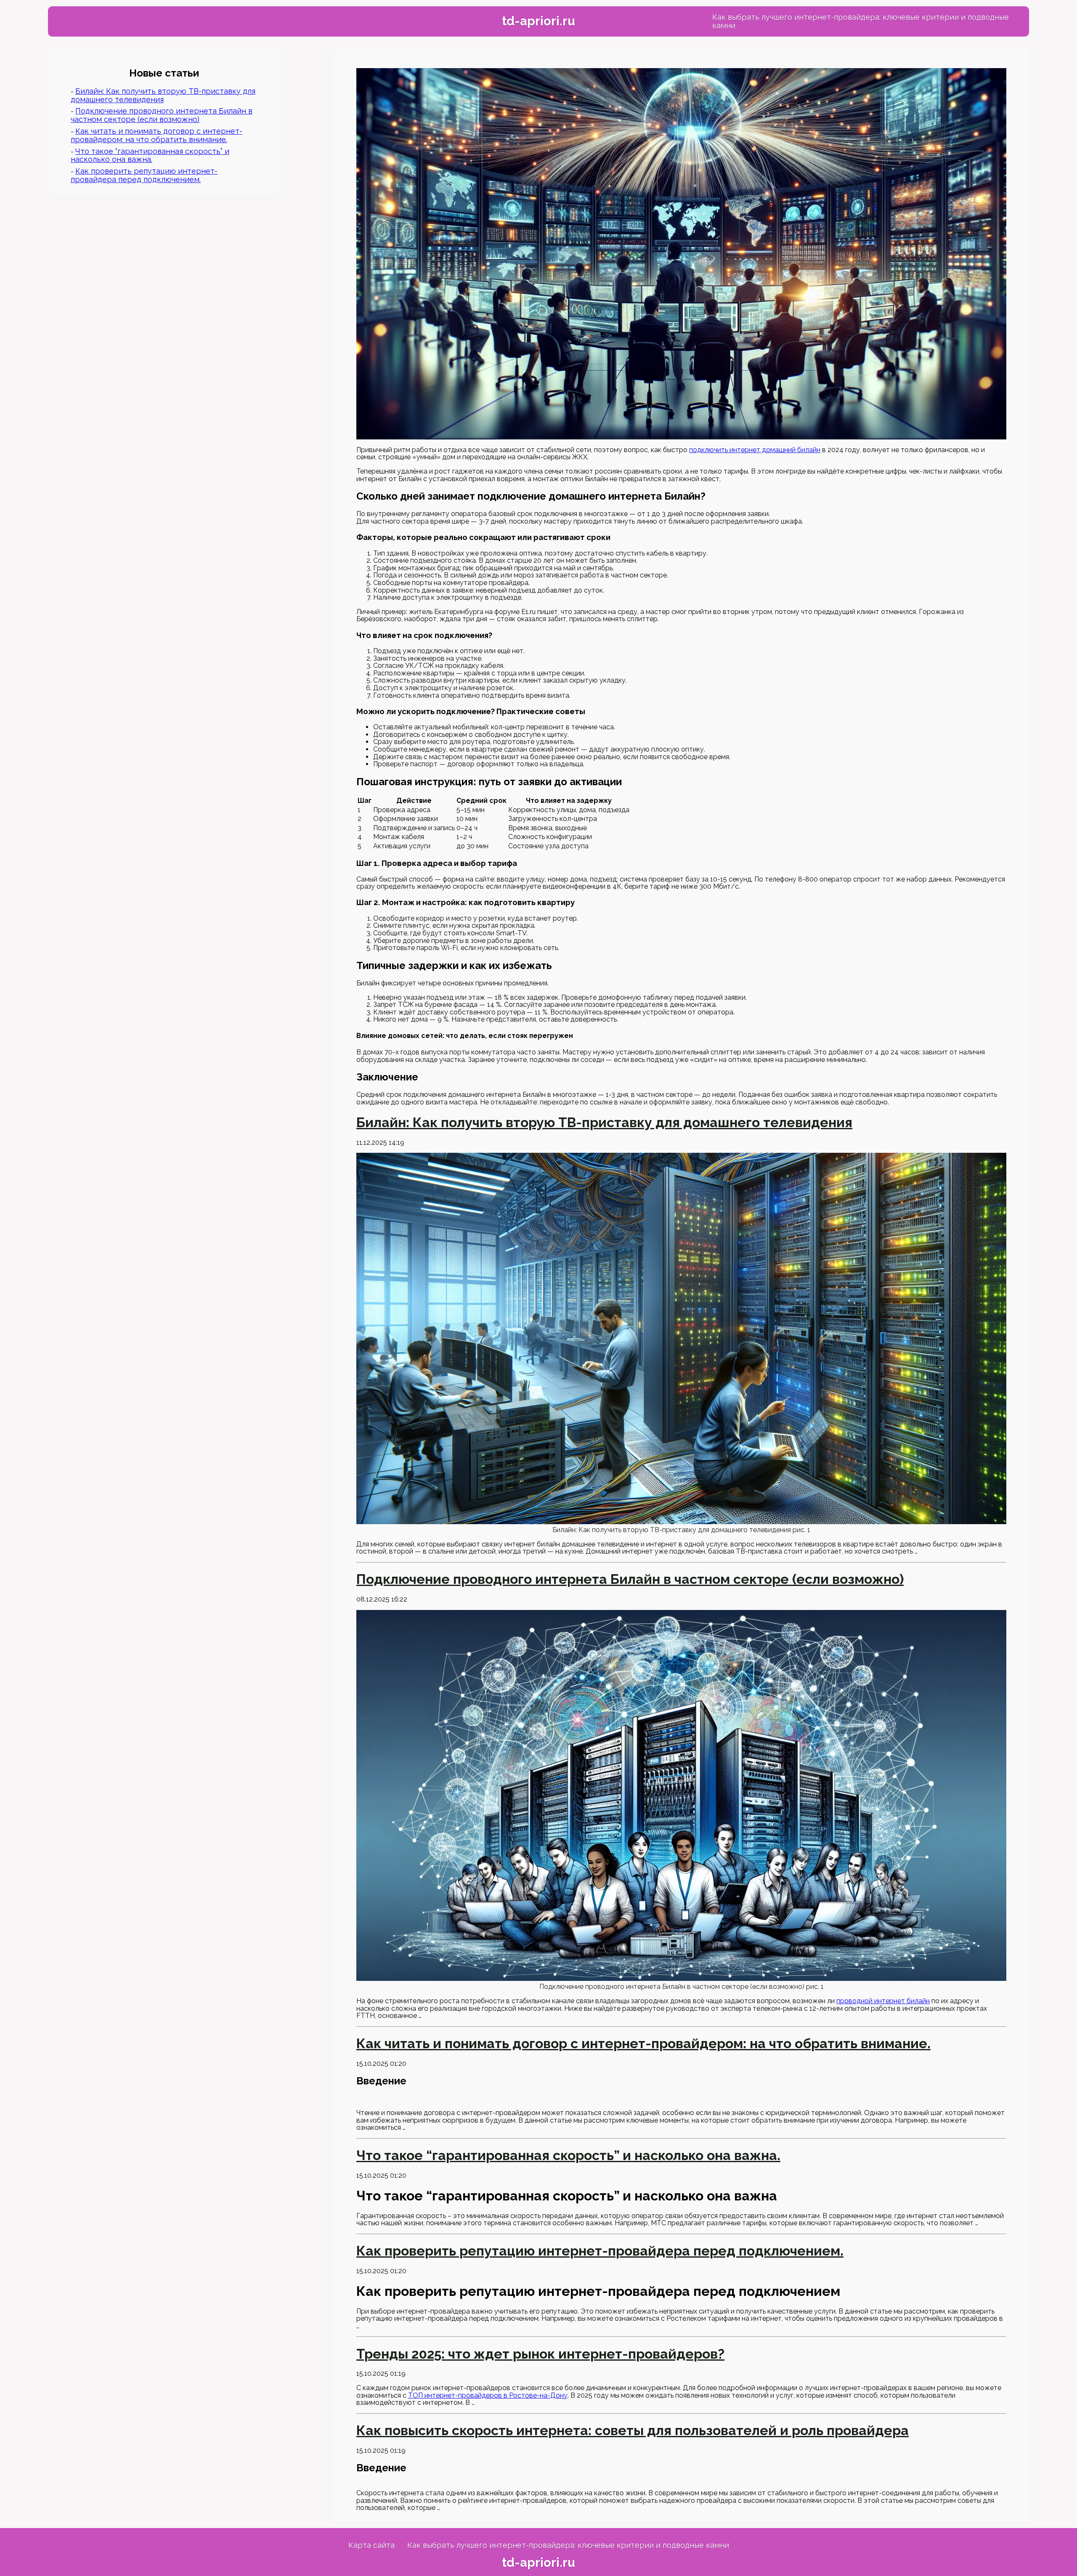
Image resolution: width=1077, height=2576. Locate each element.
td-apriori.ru (538, 21)
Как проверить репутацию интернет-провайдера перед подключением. (144, 175)
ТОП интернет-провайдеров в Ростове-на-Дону (488, 2395)
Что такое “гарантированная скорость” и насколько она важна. (150, 155)
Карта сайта (371, 2545)
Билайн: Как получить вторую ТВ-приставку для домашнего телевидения (163, 95)
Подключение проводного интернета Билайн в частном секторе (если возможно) (162, 115)
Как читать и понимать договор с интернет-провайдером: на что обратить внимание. (157, 135)
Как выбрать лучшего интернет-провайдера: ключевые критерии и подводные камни (861, 21)
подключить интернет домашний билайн (755, 450)
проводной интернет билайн (883, 2001)
